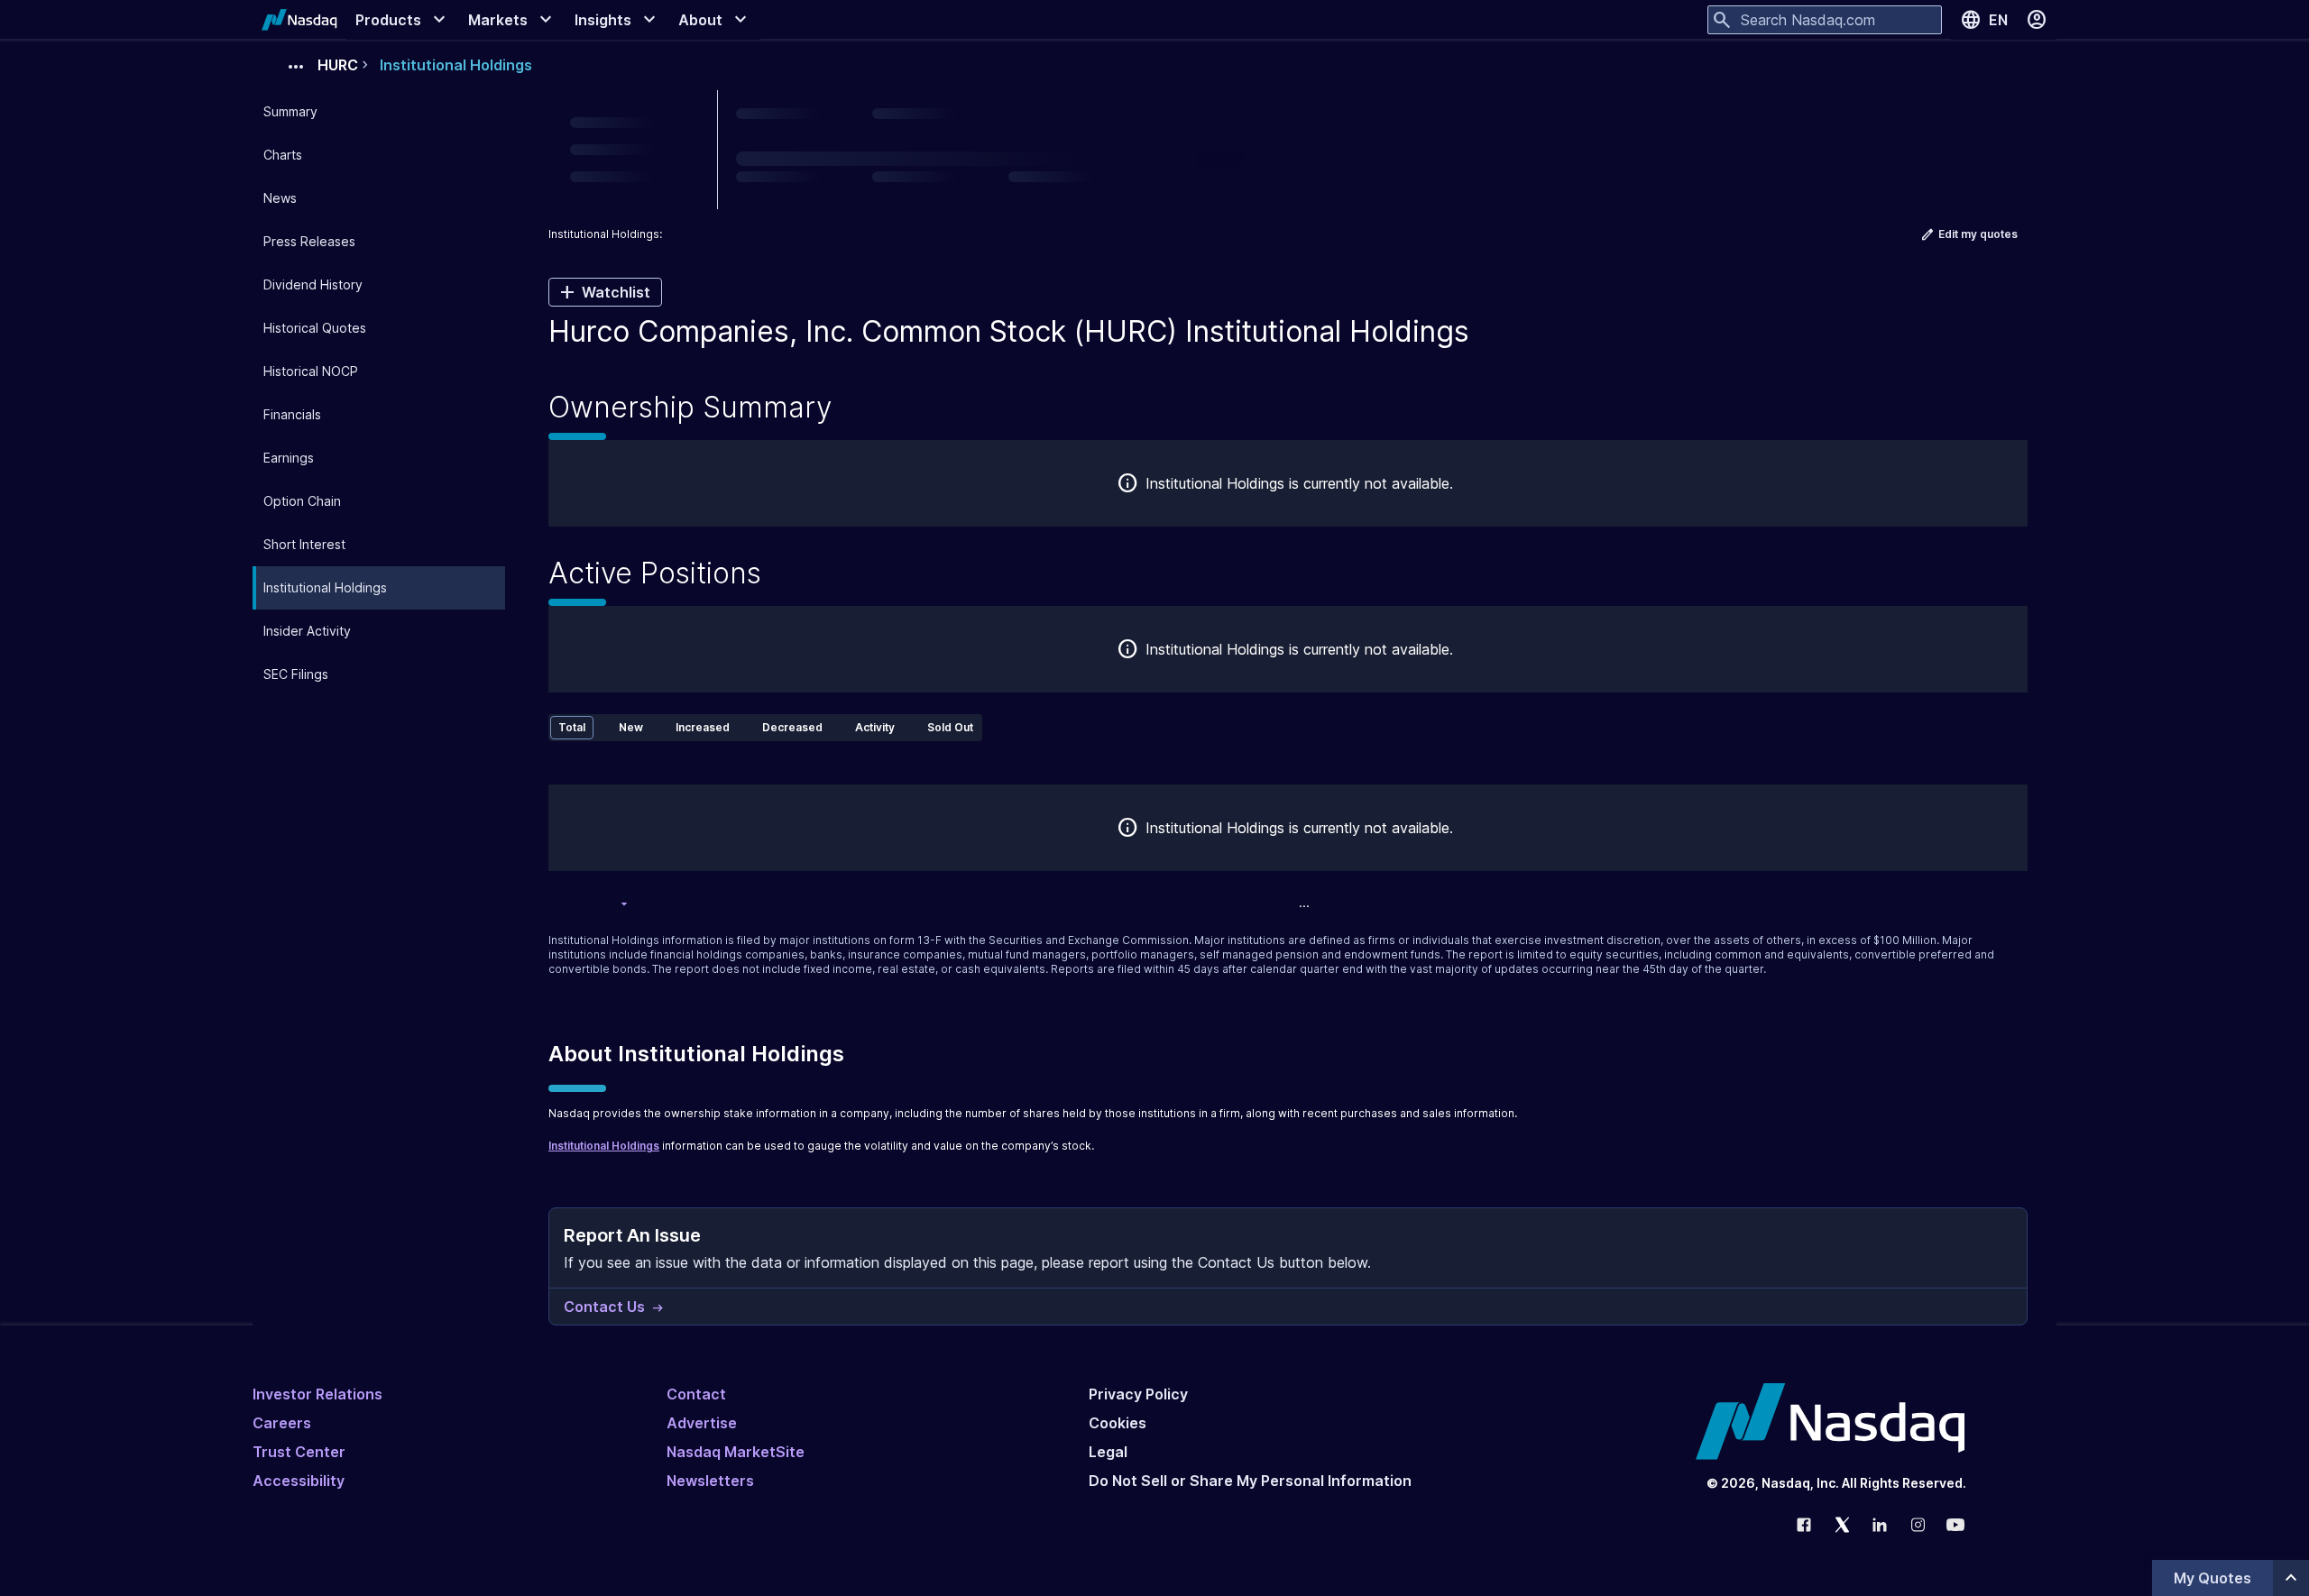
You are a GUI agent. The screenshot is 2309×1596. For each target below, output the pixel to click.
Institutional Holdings (604, 1146)
